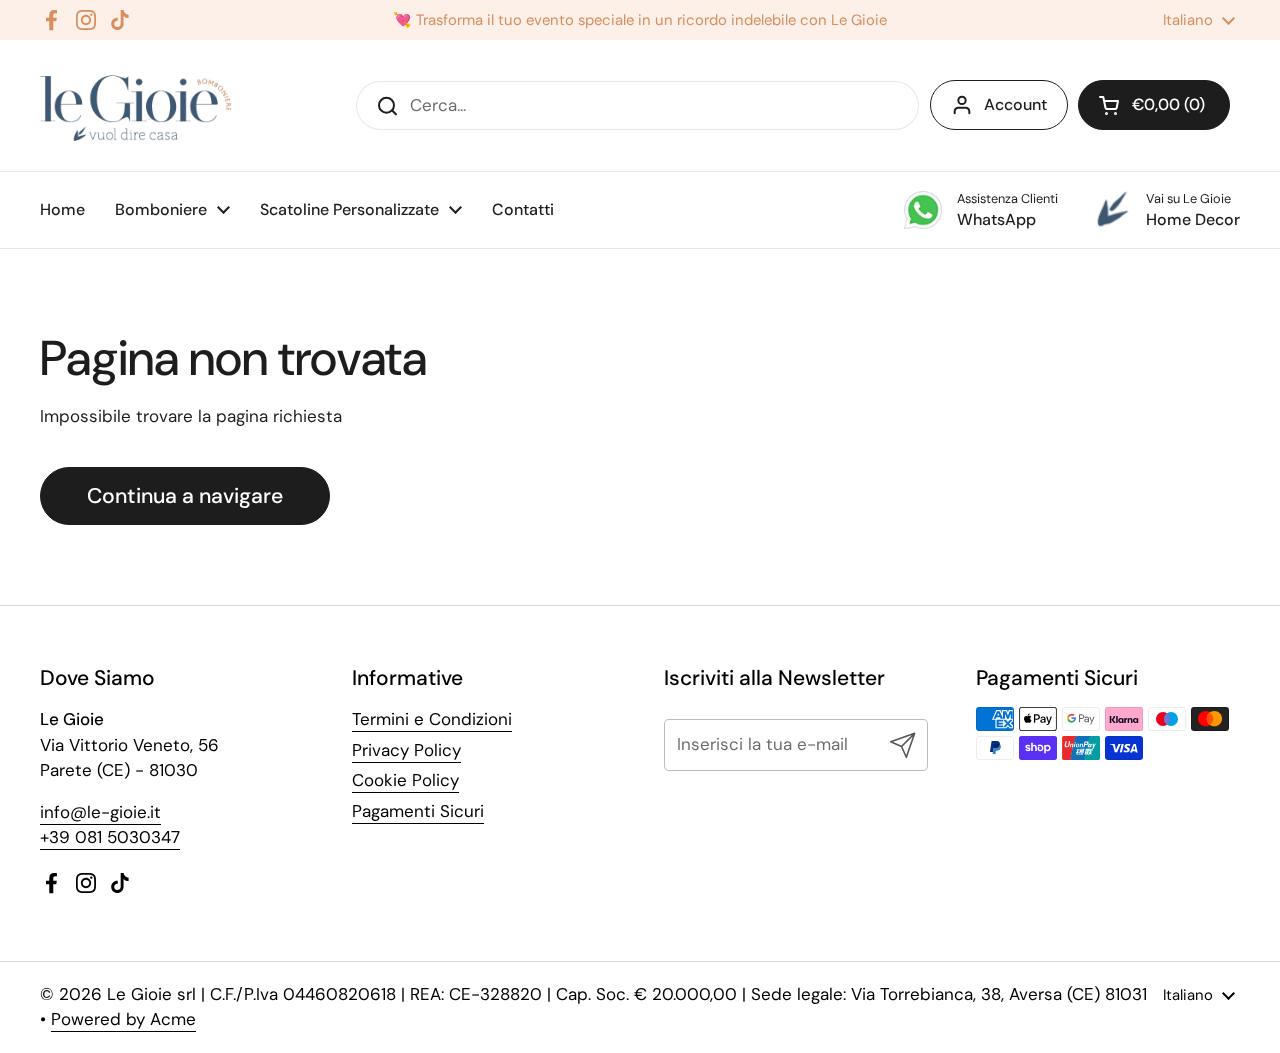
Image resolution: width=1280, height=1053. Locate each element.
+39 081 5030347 (110, 837)
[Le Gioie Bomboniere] (137, 105)
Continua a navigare (185, 496)
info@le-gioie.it (100, 812)
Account (1015, 104)
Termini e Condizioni (432, 719)
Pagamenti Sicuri (418, 811)
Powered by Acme (123, 1019)
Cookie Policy (405, 780)
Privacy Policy (406, 750)
